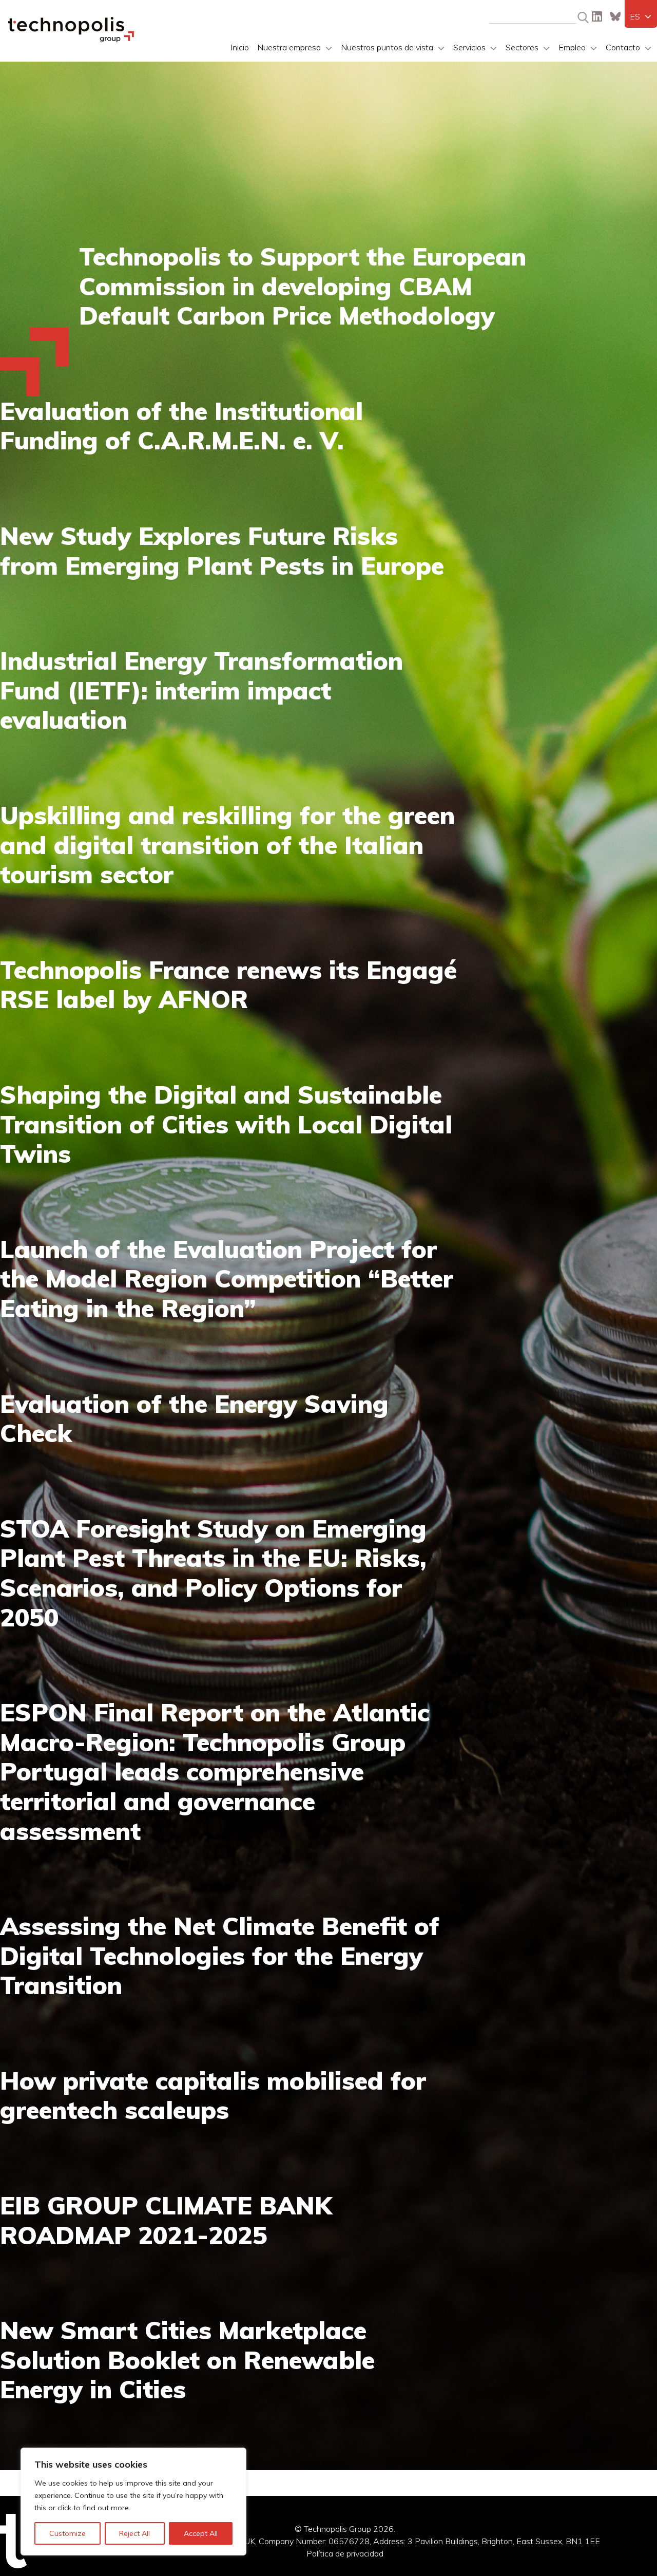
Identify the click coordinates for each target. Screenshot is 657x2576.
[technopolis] (71, 40)
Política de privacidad (345, 2553)
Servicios (469, 47)
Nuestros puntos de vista (387, 47)
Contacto (623, 47)
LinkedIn (597, 16)
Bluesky (615, 16)
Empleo (572, 47)
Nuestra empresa (289, 47)
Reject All (134, 2533)
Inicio (240, 47)
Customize (67, 2533)
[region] (133, 2502)
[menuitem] (641, 16)
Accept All (201, 2533)
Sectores (522, 47)
